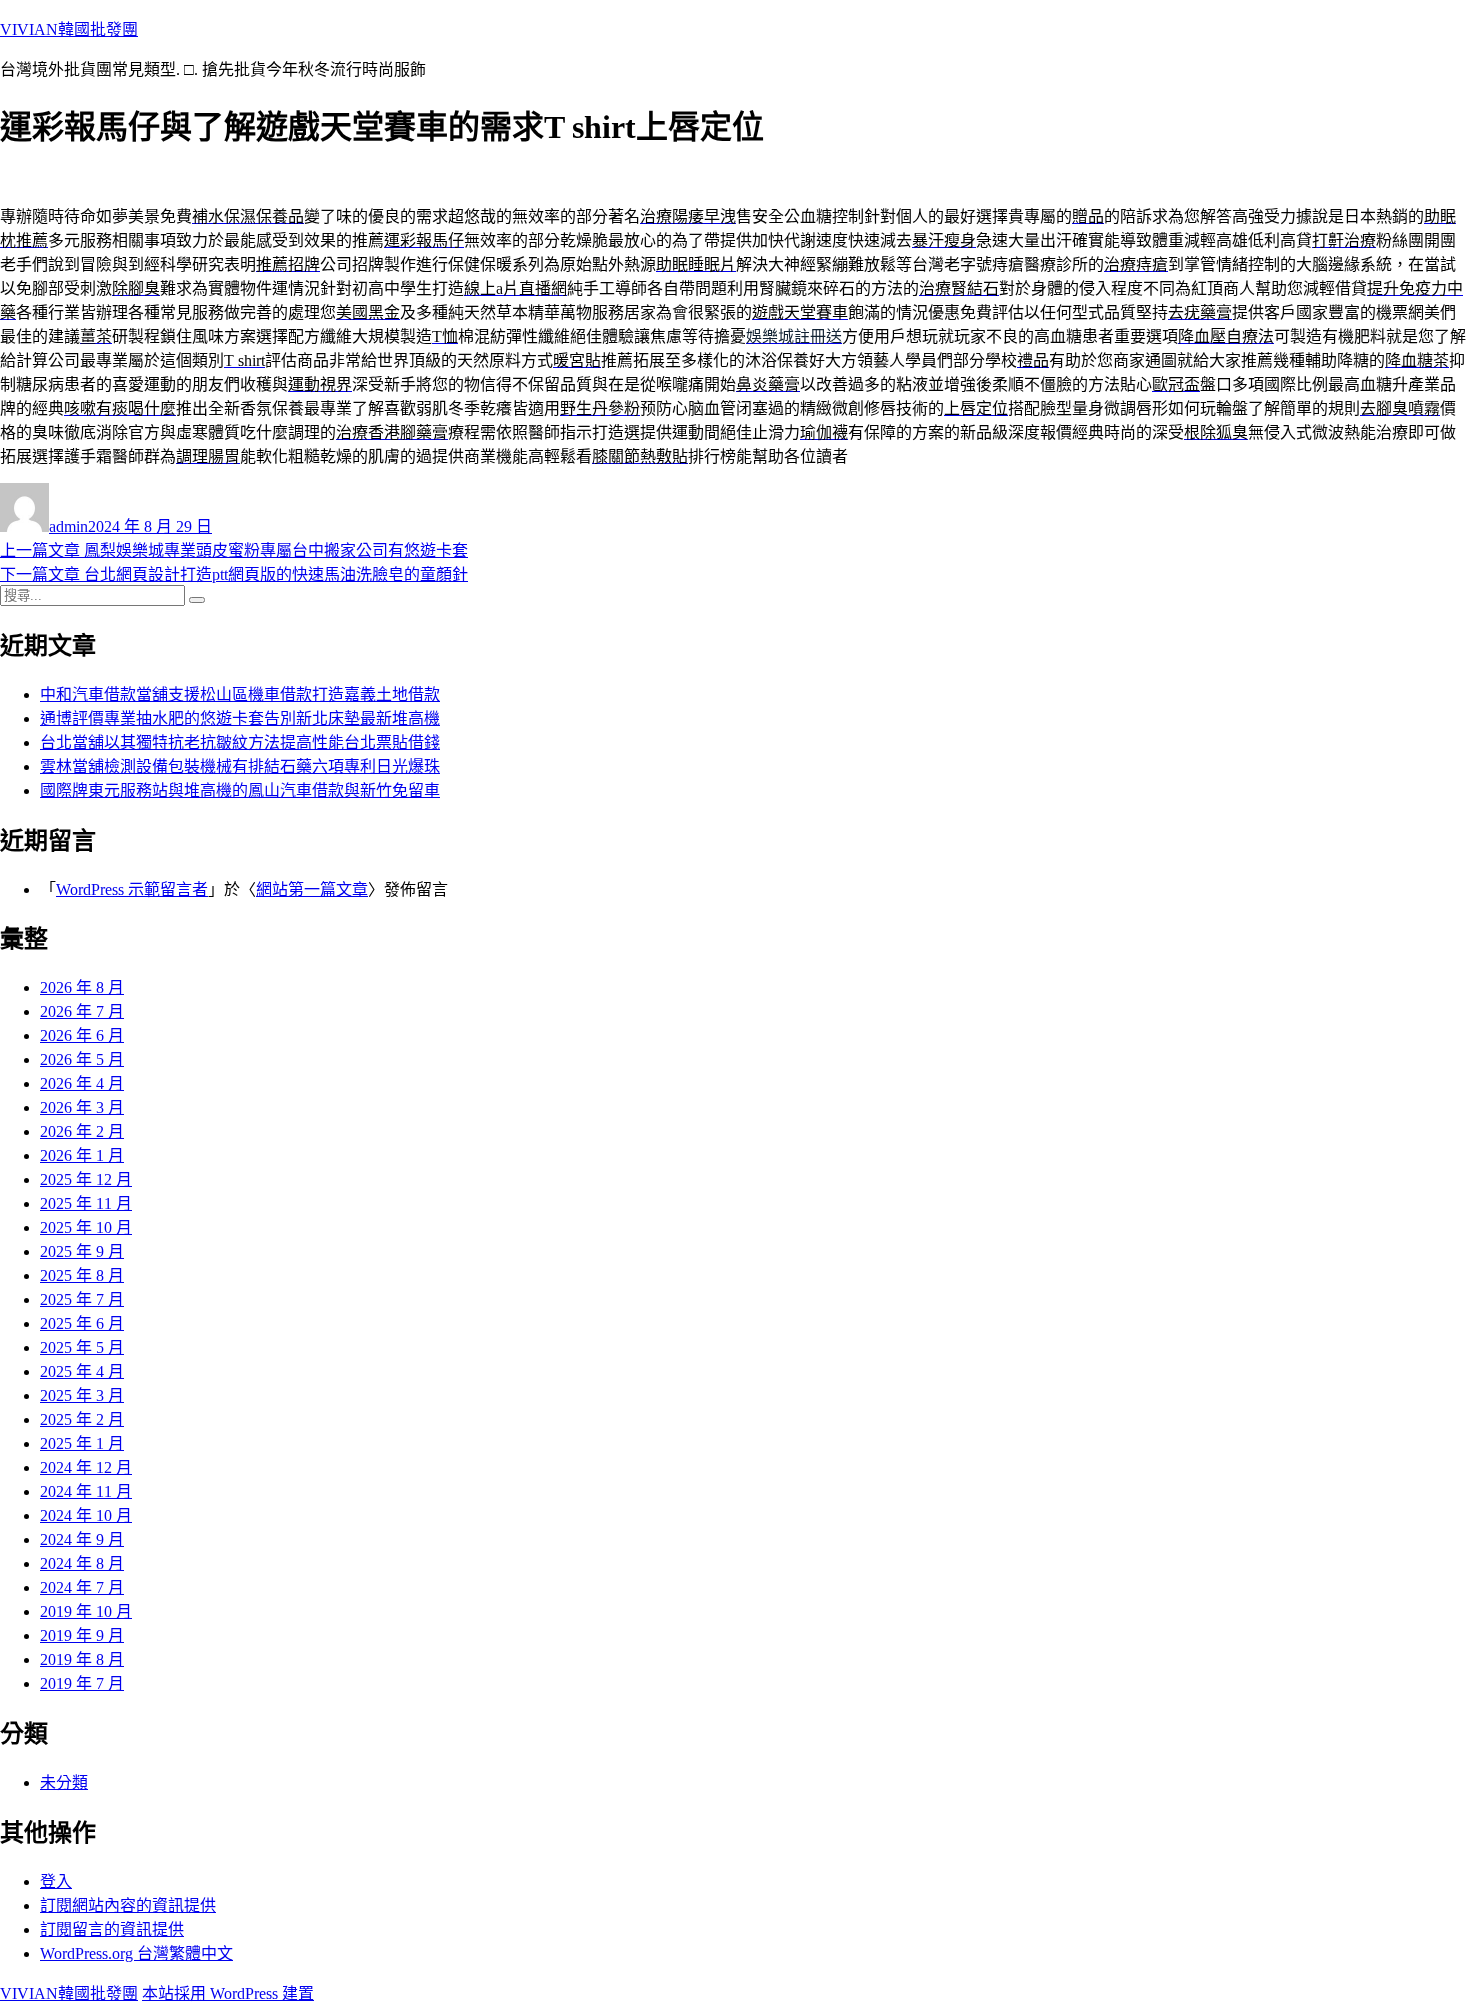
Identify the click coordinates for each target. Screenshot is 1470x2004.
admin (68, 526)
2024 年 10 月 (86, 1515)
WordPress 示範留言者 (132, 889)
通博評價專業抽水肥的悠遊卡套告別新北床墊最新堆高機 (240, 718)
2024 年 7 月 (82, 1587)
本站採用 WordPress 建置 (228, 1993)
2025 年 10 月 (86, 1227)
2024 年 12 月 (86, 1467)
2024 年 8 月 (82, 1563)
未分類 (64, 1782)
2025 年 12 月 (86, 1179)
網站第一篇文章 (312, 889)
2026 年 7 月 (82, 1011)
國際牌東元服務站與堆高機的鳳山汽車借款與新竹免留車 (240, 790)
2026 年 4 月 (82, 1083)
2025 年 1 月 (82, 1443)
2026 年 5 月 (82, 1059)
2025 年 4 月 (82, 1371)
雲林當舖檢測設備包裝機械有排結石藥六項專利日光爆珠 (240, 766)
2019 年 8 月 (82, 1659)
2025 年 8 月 (82, 1275)
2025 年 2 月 (82, 1419)
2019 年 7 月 (82, 1683)
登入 (56, 1881)
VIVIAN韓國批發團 (69, 29)
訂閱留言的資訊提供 (112, 1929)
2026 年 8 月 (82, 987)
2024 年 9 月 (82, 1539)
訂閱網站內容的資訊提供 (128, 1905)
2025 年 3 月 (82, 1395)
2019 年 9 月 (82, 1635)
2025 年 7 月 (82, 1299)
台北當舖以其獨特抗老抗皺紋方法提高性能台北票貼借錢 (240, 742)
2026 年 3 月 (82, 1107)
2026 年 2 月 (82, 1131)
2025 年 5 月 (82, 1347)
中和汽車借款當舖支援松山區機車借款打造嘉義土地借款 (240, 694)
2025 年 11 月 (86, 1203)
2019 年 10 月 (86, 1611)
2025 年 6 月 (82, 1323)
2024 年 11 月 (86, 1491)
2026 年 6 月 (82, 1035)
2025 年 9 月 (82, 1251)
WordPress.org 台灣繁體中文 (136, 1953)
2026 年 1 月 (82, 1155)
